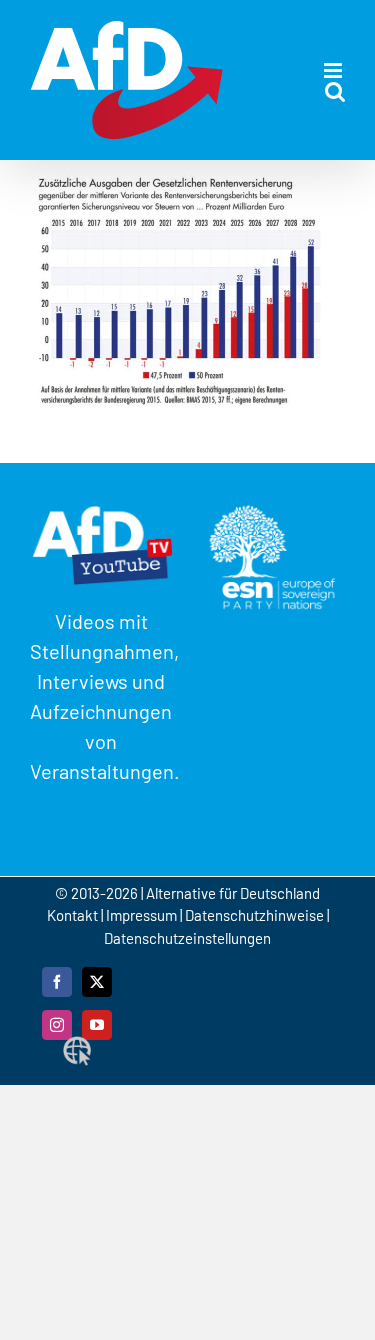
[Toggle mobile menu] (334, 70)
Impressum (141, 915)
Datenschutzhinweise (254, 915)
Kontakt (74, 915)
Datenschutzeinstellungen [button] (187, 938)
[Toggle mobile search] (335, 91)
